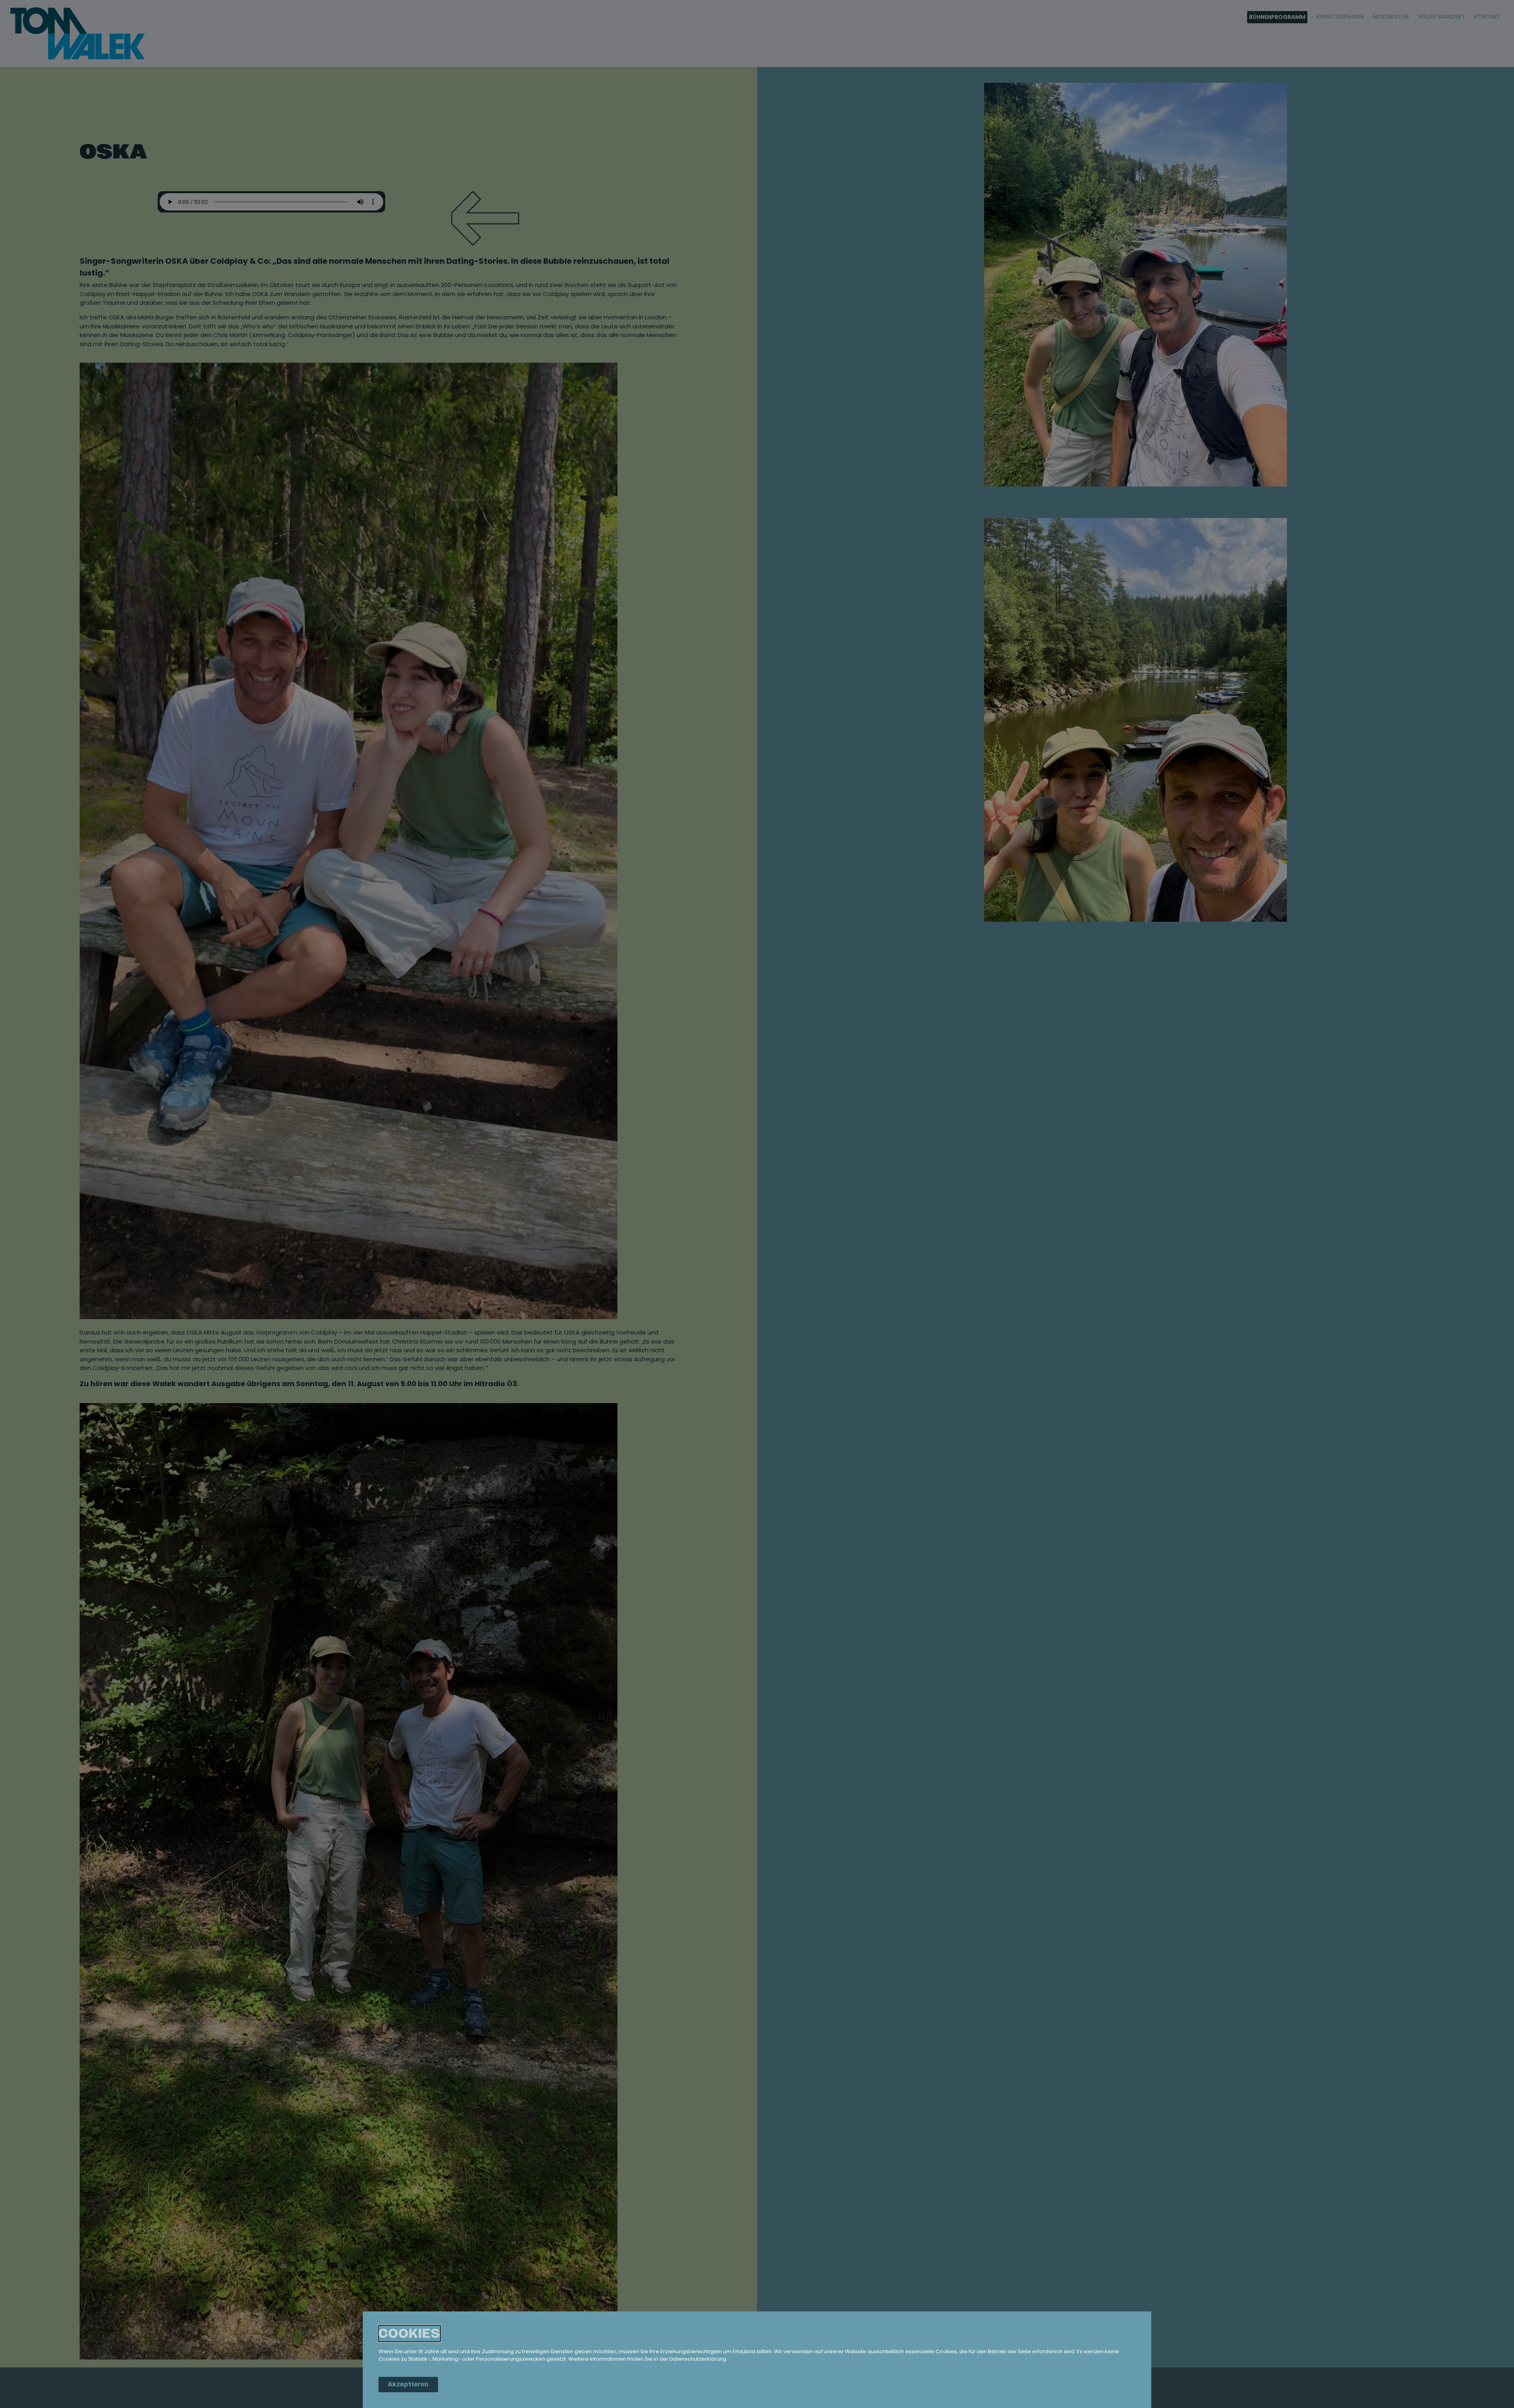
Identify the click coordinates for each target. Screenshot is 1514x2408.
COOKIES (409, 2333)
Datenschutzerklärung (698, 2359)
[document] (757, 1204)
